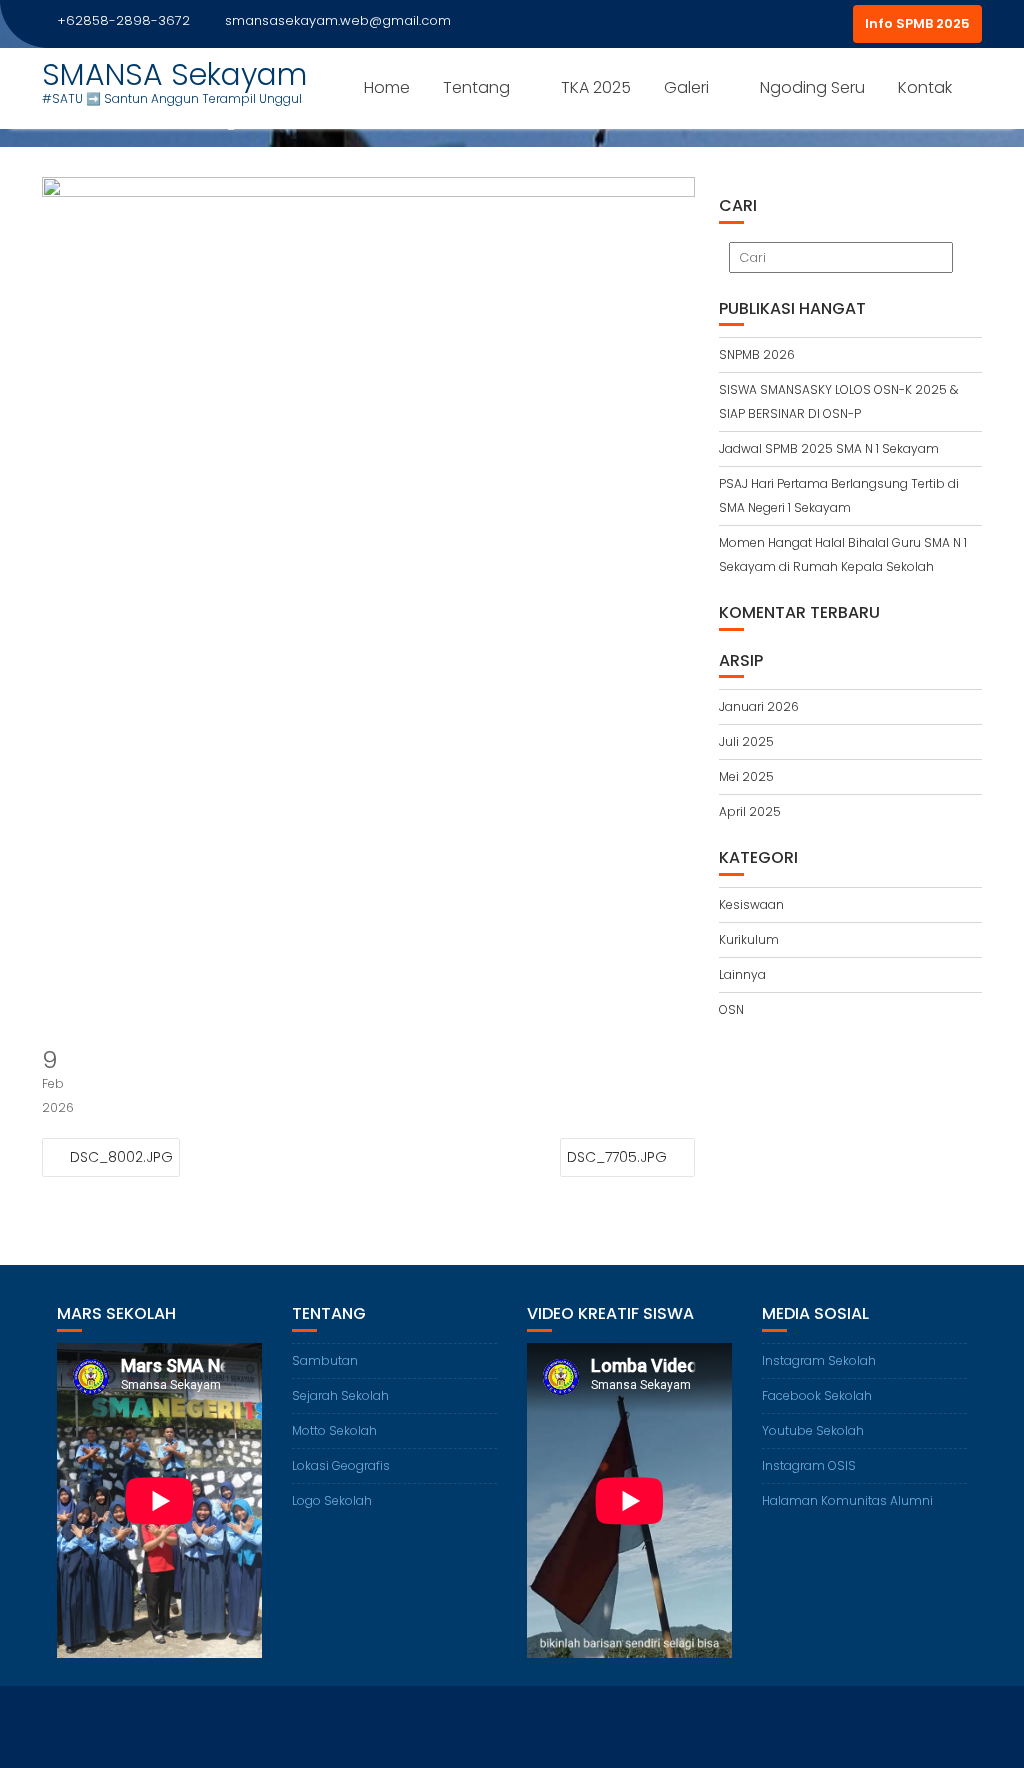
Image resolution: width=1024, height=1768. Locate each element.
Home (387, 87)
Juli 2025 (746, 741)
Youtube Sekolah (813, 1430)
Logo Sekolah (332, 1500)
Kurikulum (749, 939)
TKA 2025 (596, 87)
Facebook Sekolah (817, 1395)
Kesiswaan (751, 904)
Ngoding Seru (812, 87)
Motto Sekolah (334, 1430)
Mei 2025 (746, 776)
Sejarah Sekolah (340, 1395)
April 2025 (750, 811)
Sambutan (325, 1360)
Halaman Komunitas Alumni (847, 1500)
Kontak (925, 87)
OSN (731, 1009)
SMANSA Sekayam (174, 74)
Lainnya (742, 974)
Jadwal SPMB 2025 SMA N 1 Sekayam (829, 448)
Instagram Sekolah (819, 1360)
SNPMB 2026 (757, 354)
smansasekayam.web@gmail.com (338, 20)
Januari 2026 (759, 706)
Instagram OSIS (809, 1465)
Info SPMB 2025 (917, 23)
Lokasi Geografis (341, 1465)
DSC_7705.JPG (617, 1157)
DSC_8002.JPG (121, 1157)
